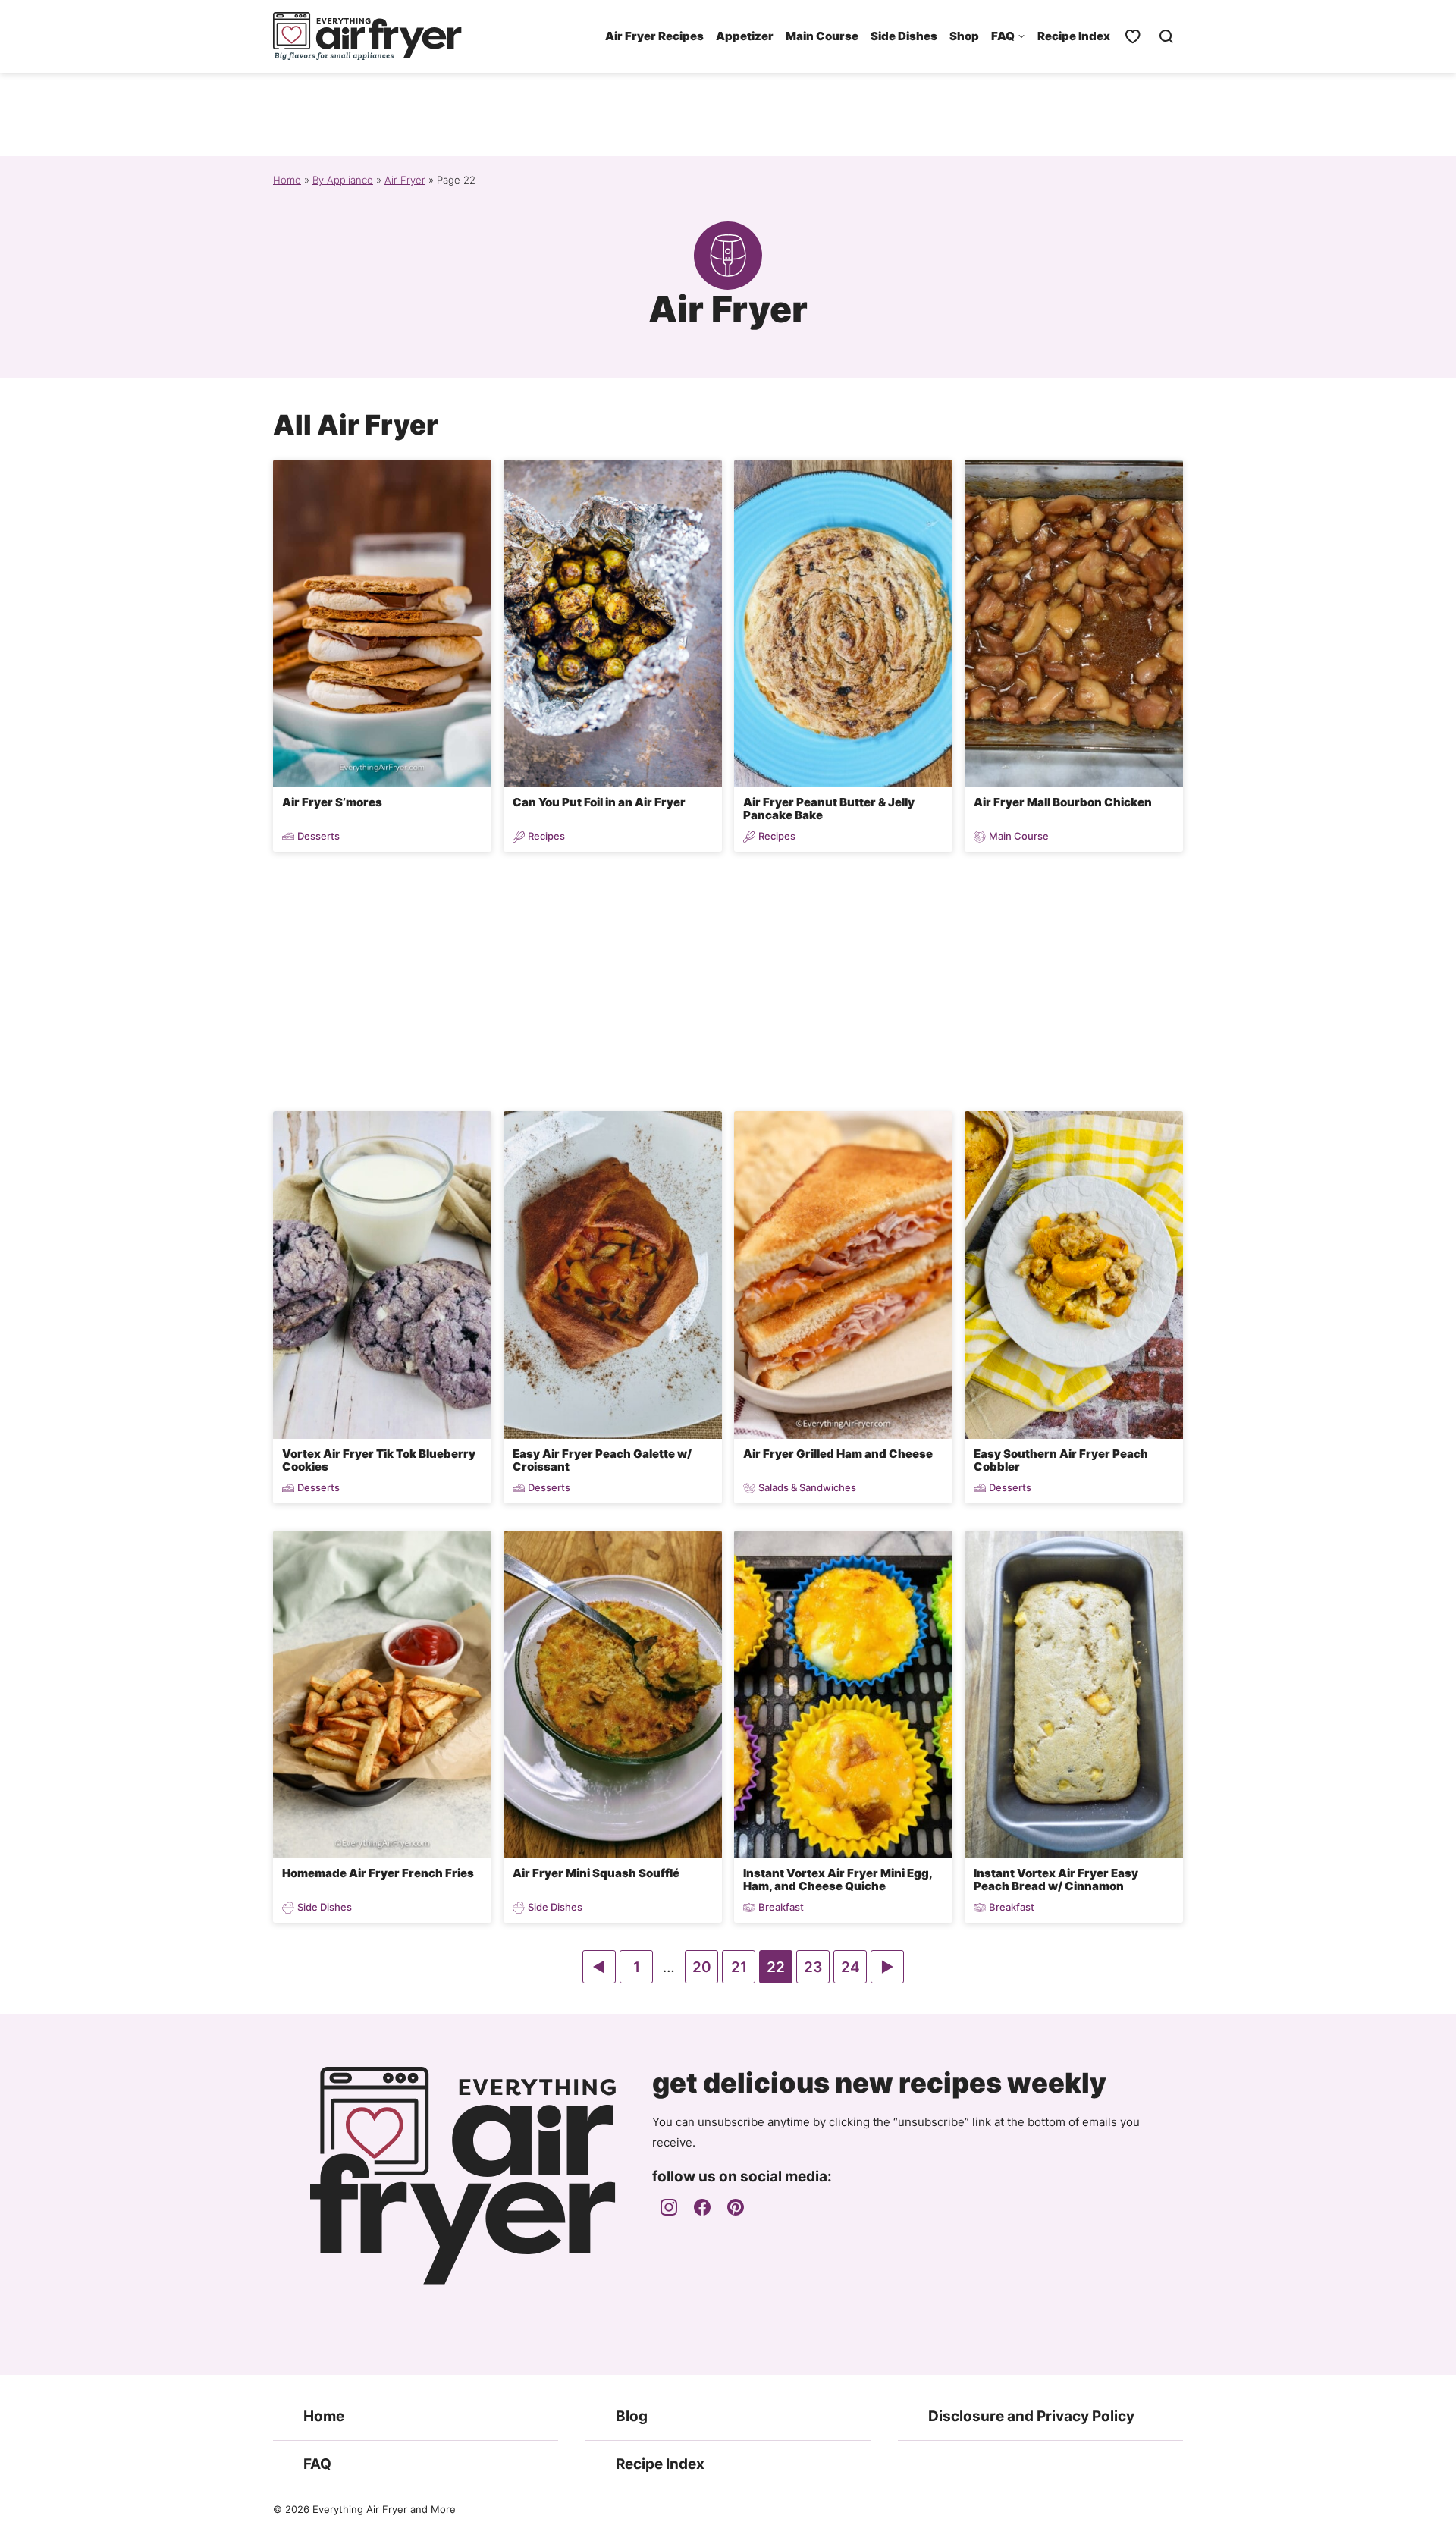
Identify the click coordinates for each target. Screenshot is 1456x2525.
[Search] (1166, 36)
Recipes (546, 836)
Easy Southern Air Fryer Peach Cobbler (1061, 1460)
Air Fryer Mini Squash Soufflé (596, 1873)
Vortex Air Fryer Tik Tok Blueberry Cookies (379, 1460)
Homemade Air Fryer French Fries (378, 1873)
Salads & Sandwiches (807, 1488)
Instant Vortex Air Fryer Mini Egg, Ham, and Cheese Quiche (838, 1880)
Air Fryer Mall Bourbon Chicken (1063, 802)
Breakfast (781, 1907)
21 (743, 1971)
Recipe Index (1074, 36)
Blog (632, 2416)
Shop (964, 36)
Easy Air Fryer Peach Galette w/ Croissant (602, 1460)
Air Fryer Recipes (654, 36)
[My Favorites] (1133, 36)
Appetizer (745, 36)
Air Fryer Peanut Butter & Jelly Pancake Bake (829, 809)
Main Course (822, 36)
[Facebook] (702, 2207)
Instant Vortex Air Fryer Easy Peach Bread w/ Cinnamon (1056, 1880)
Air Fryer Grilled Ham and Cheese (838, 1454)
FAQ (1003, 36)
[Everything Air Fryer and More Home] (368, 36)
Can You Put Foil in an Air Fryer (599, 802)
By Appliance (343, 180)
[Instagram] (669, 2207)
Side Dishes (904, 36)
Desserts (318, 836)
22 (779, 1971)
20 (705, 1971)
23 (816, 1971)
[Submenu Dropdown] (1021, 36)
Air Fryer (405, 180)
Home (287, 180)
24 (854, 1971)
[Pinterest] (736, 2207)
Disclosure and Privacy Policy (1031, 2416)
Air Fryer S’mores (332, 802)
